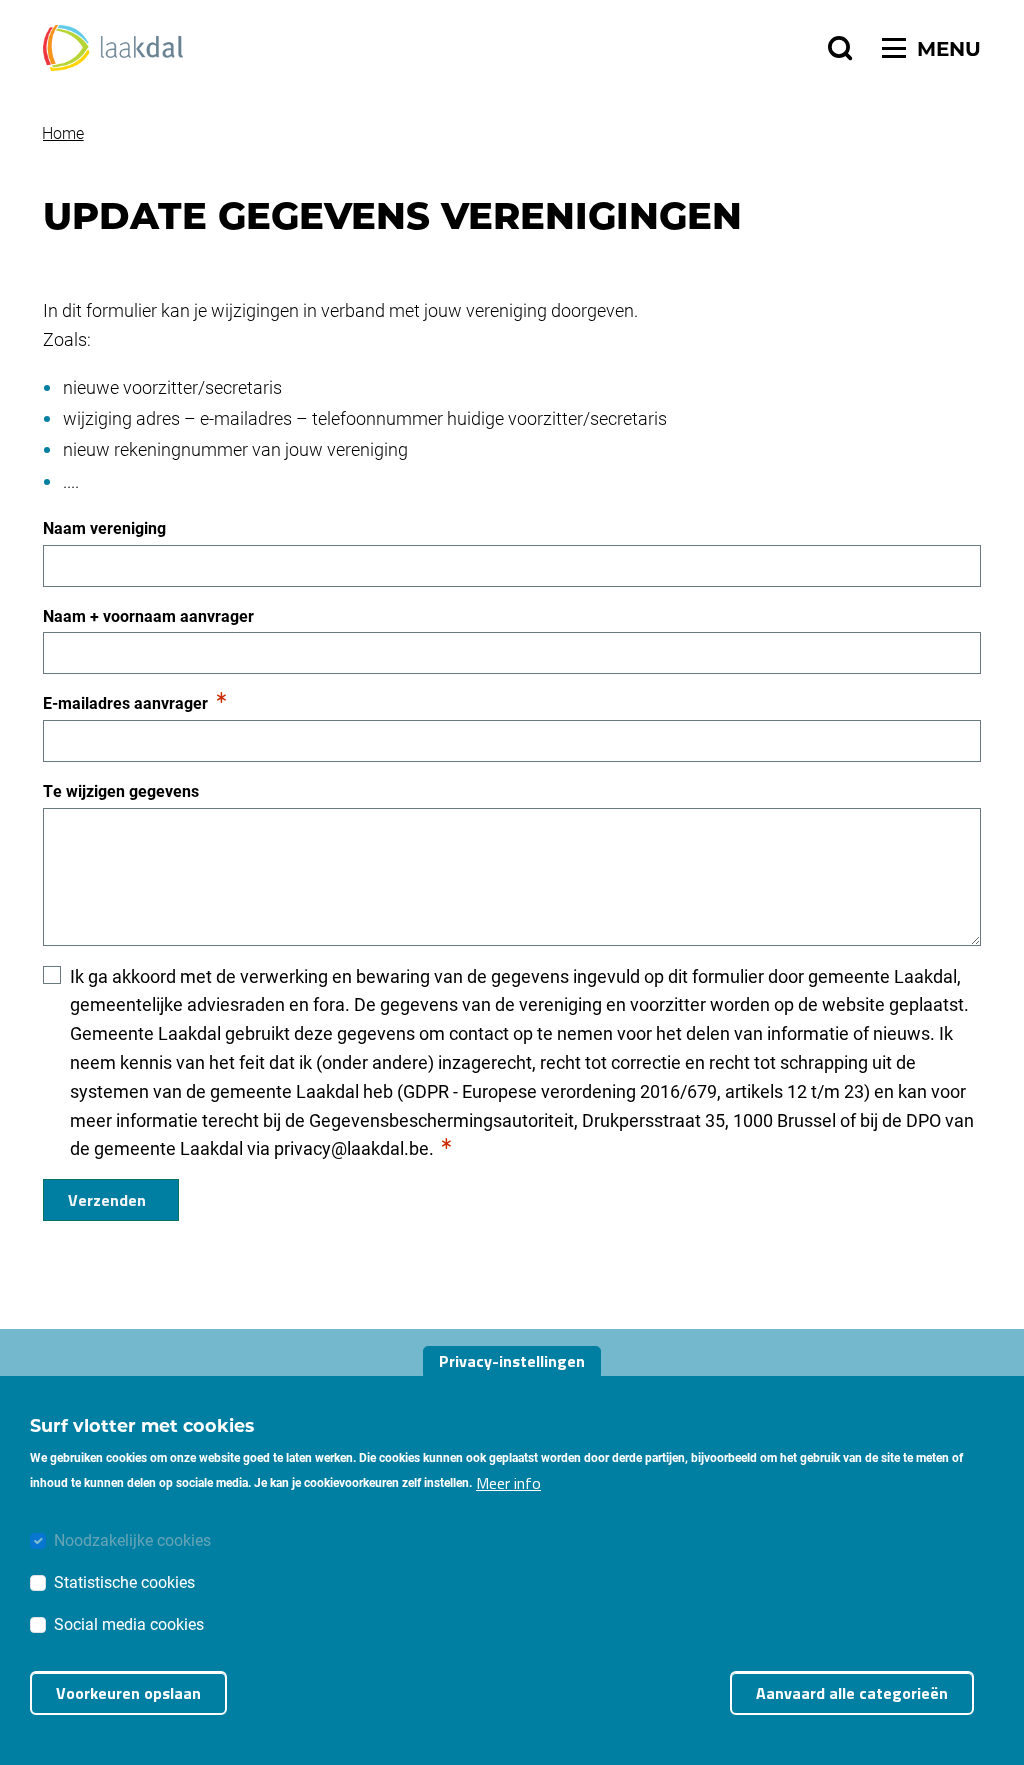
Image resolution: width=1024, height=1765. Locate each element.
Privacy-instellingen (512, 1361)
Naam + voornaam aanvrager (148, 615)
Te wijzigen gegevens (121, 790)
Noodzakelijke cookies (132, 1539)
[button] (840, 48)
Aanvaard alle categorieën (852, 1693)
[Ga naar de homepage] (113, 48)
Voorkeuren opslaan (128, 1693)
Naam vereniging (104, 527)
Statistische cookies (124, 1581)
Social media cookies (129, 1623)
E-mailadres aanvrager (125, 704)
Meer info (508, 1483)
